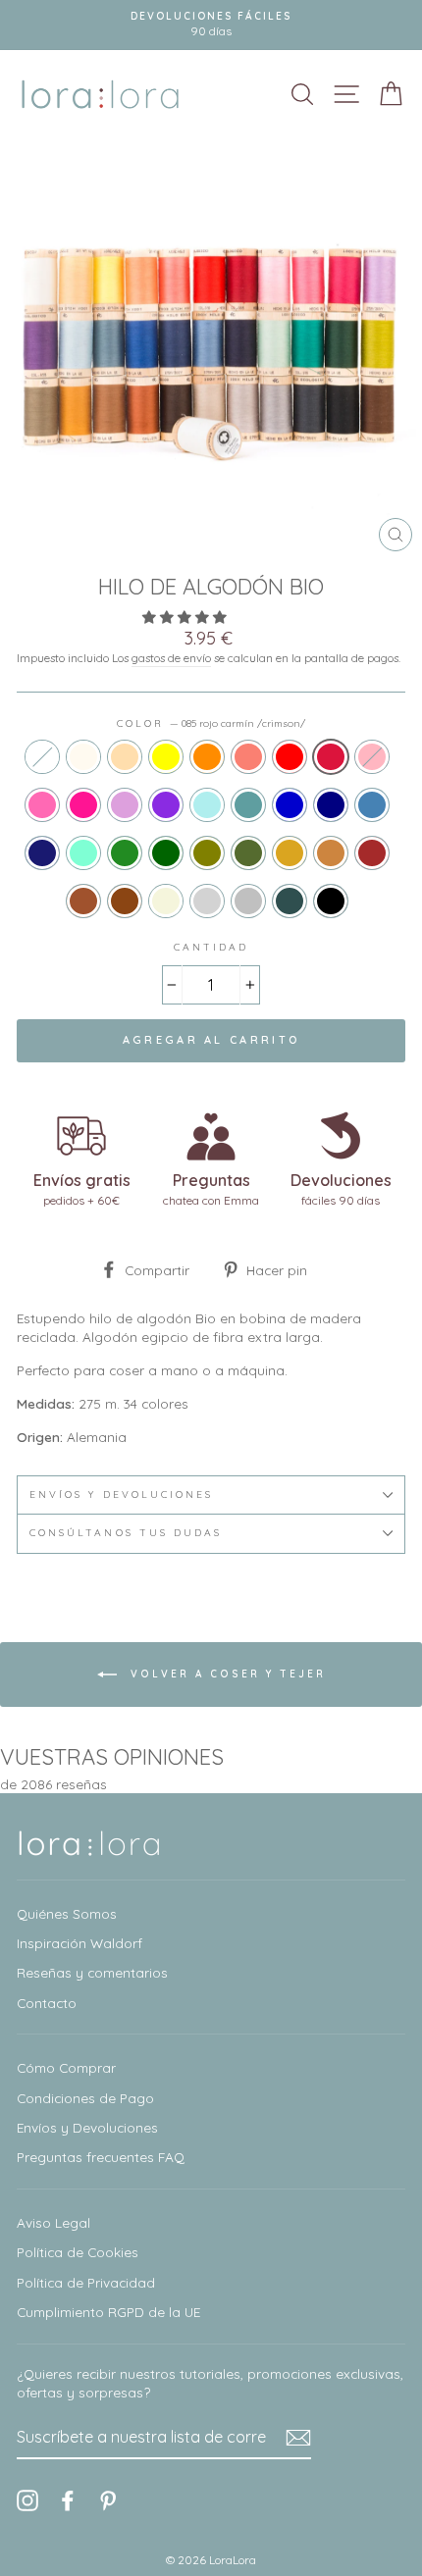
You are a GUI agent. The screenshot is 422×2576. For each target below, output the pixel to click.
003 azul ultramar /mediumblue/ (290, 805)
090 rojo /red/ (290, 757)
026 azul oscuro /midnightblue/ (42, 853)
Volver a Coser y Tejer (225, 1673)
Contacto (47, 2003)
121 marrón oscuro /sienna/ (83, 901)
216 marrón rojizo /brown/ (372, 853)
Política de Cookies (78, 2252)
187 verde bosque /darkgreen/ (166, 853)
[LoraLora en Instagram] (27, 2500)
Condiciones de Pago (85, 2098)
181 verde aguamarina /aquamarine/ (83, 853)
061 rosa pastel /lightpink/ (372, 757)
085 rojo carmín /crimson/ (331, 757)
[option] (211, 25)
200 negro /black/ (331, 901)
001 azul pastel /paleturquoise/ (207, 805)
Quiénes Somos (67, 1913)
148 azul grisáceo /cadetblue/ (248, 805)
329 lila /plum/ (125, 805)
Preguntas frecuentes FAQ (101, 2157)
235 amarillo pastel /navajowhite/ (125, 757)
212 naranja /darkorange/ (207, 757)
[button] (186, 617)
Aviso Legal (53, 2222)
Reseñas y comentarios (92, 1972)
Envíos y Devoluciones (87, 2127)
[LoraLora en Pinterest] (108, 2500)
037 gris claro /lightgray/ (207, 901)
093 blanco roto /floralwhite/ (83, 757)
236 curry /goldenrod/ (290, 853)
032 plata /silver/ (248, 901)
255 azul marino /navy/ (331, 805)
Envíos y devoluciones (121, 1494)
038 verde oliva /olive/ (207, 853)
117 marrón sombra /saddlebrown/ (125, 901)
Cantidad (211, 947)
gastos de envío (171, 658)
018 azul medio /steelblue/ (372, 805)
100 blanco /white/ (42, 757)
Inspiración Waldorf (79, 1943)
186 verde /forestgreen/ (125, 853)
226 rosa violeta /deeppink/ (83, 805)
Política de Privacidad (86, 2282)
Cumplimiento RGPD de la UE (108, 2312)
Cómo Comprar (66, 2067)
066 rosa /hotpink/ (42, 805)
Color (211, 723)
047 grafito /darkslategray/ (290, 901)
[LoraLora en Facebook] (68, 2500)
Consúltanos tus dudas (126, 1533)
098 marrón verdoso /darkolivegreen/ (248, 853)
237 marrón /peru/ (331, 853)
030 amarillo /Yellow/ (166, 757)
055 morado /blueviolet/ (166, 805)
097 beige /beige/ (166, 901)
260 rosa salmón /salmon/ (248, 757)
